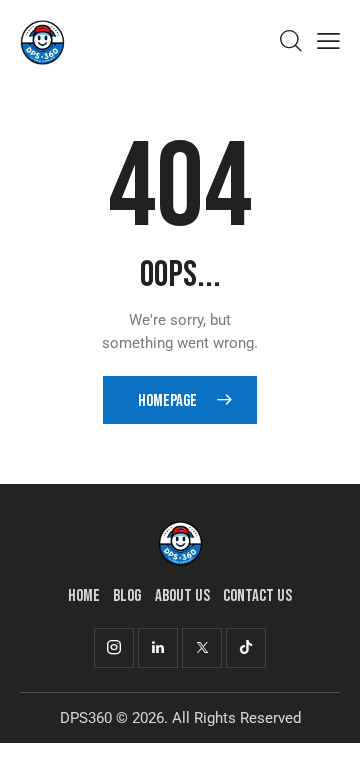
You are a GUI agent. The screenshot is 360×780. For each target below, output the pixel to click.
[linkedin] (158, 648)
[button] (328, 41)
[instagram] (114, 648)
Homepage (167, 401)
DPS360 (86, 718)
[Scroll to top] (327, 747)
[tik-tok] (246, 648)
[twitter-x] (202, 648)
